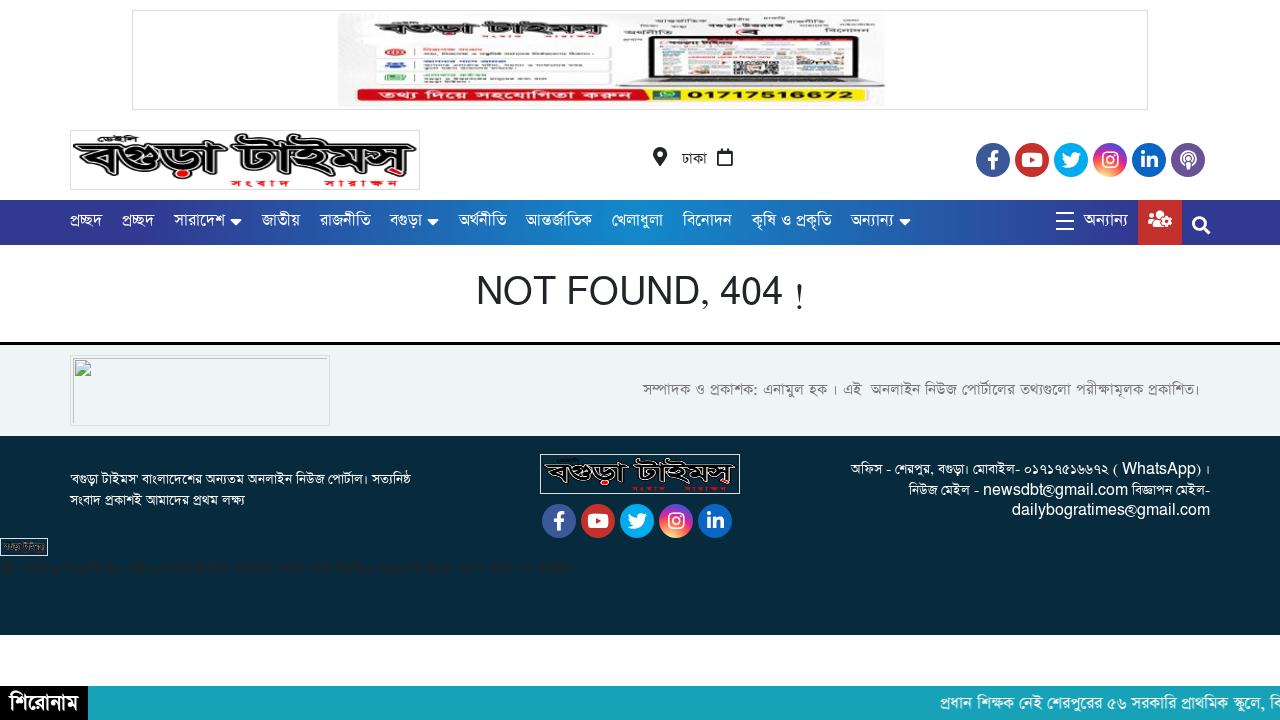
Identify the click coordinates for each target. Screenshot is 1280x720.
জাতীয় (281, 220)
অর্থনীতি (482, 220)
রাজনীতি (345, 220)
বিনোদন (707, 220)
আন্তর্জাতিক (559, 220)
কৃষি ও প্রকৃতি (791, 220)
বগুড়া (406, 220)
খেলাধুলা (637, 220)
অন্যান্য (872, 220)
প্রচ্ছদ (86, 220)
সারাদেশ (199, 220)
